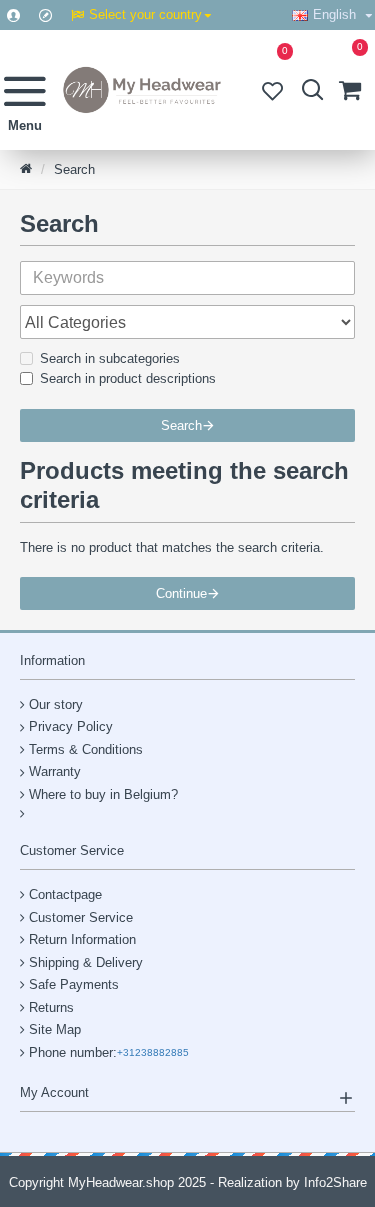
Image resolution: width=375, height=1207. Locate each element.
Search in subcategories (110, 358)
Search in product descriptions (128, 378)
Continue (181, 593)
